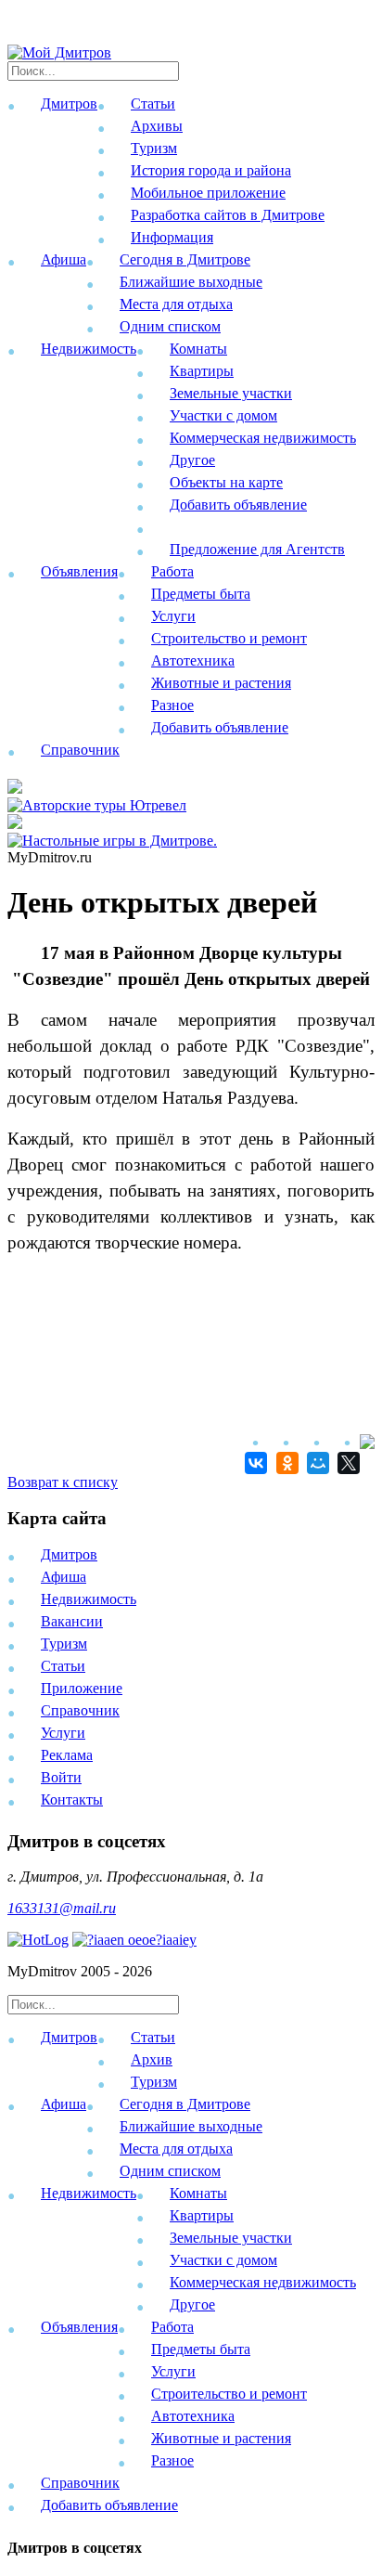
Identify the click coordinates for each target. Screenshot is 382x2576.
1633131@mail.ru (62, 1908)
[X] (346, 1463)
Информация (172, 237)
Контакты (72, 1799)
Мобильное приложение (208, 193)
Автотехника (193, 660)
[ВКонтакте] (254, 1463)
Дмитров (69, 1554)
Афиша (64, 1577)
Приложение (82, 1688)
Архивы (157, 126)
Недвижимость (89, 1599)
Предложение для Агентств (257, 549)
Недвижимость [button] (89, 349)
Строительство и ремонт (229, 638)
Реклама (67, 1755)
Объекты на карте (226, 482)
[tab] (191, 2063)
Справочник (80, 750)
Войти (61, 1777)
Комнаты (198, 349)
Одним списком (170, 326)
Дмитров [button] (69, 104)
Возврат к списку (63, 1482)
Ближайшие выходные (191, 282)
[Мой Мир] (316, 1463)
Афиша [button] (64, 259)
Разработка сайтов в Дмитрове (228, 215)
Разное (172, 705)
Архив (152, 2059)
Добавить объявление (238, 505)
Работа (172, 571)
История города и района (211, 170)
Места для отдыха (176, 304)
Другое (192, 460)
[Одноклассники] (284, 1463)
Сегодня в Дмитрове (185, 259)
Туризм (154, 148)
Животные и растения (221, 683)
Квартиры (202, 371)
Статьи (153, 104)
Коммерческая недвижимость (263, 438)
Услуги (173, 616)
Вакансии (72, 1621)
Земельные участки (231, 393)
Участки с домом (223, 415)
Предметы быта (201, 594)
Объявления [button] (79, 571)
